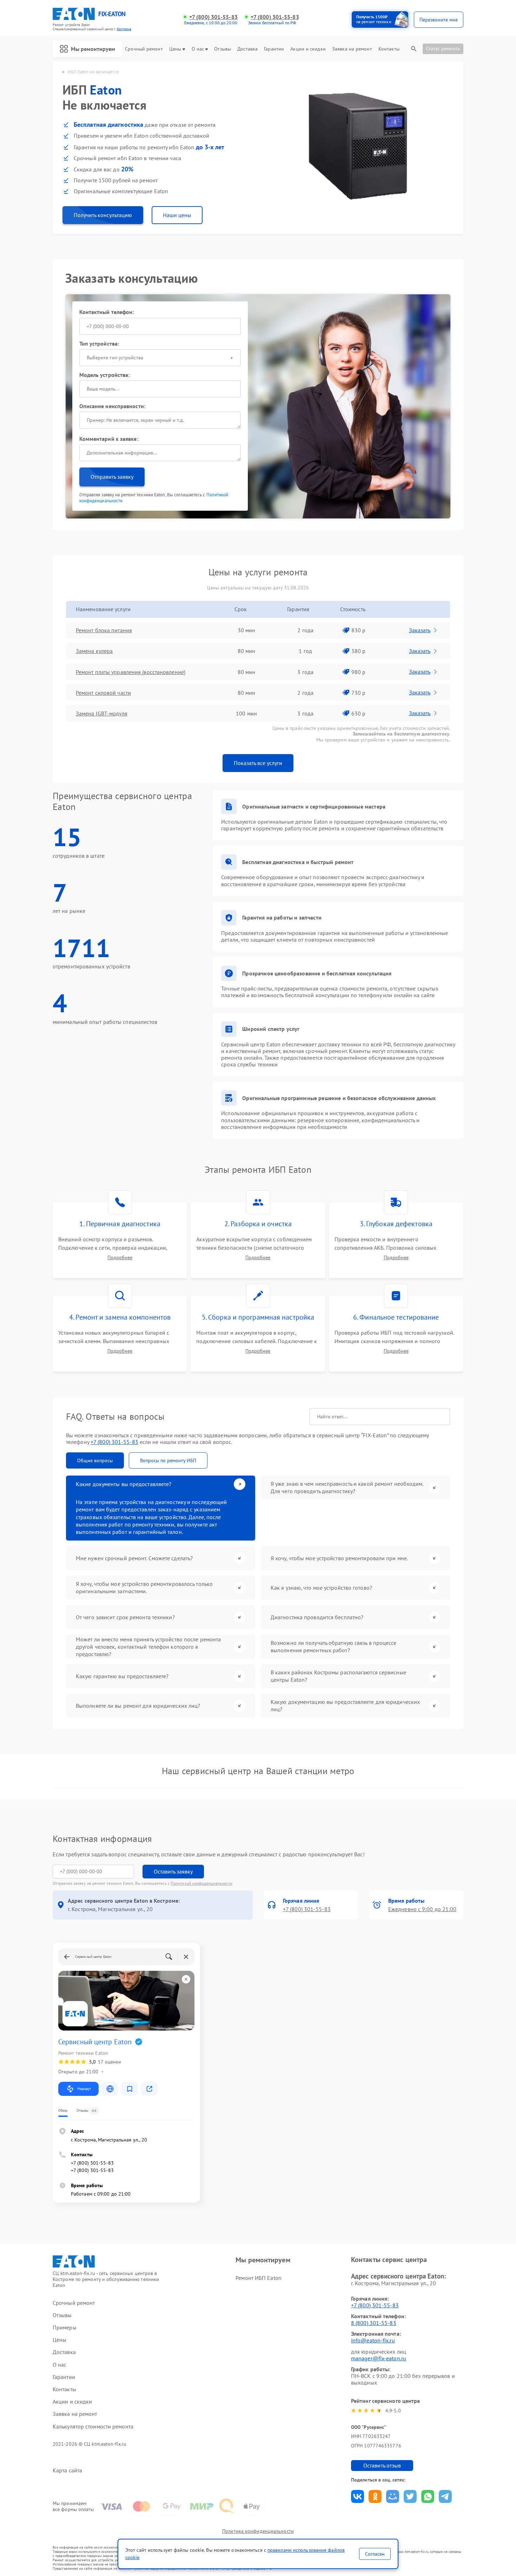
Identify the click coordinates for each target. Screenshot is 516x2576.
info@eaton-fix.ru (373, 2340)
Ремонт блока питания (104, 630)
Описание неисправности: (112, 406)
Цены (175, 49)
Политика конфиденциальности (258, 2531)
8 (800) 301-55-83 (374, 2323)
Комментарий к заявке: (109, 439)
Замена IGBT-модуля (102, 713)
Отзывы (223, 49)
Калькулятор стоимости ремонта (93, 2427)
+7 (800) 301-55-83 (213, 17)
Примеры (65, 2327)
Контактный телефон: (107, 312)
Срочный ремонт (144, 49)
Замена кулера (94, 651)
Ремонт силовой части (103, 693)
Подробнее (120, 1258)
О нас (198, 49)
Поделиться (358, 2496)
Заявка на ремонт (352, 49)
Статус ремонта (443, 48)
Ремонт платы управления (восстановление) (131, 672)
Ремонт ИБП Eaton (259, 2278)
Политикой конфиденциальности (201, 1883)
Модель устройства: (105, 375)
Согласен (375, 2554)
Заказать (420, 630)
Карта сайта (67, 2470)
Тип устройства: (99, 344)
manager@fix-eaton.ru (379, 2358)
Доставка (247, 49)
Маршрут (84, 2089)
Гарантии (274, 49)
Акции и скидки (308, 49)
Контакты (389, 49)
